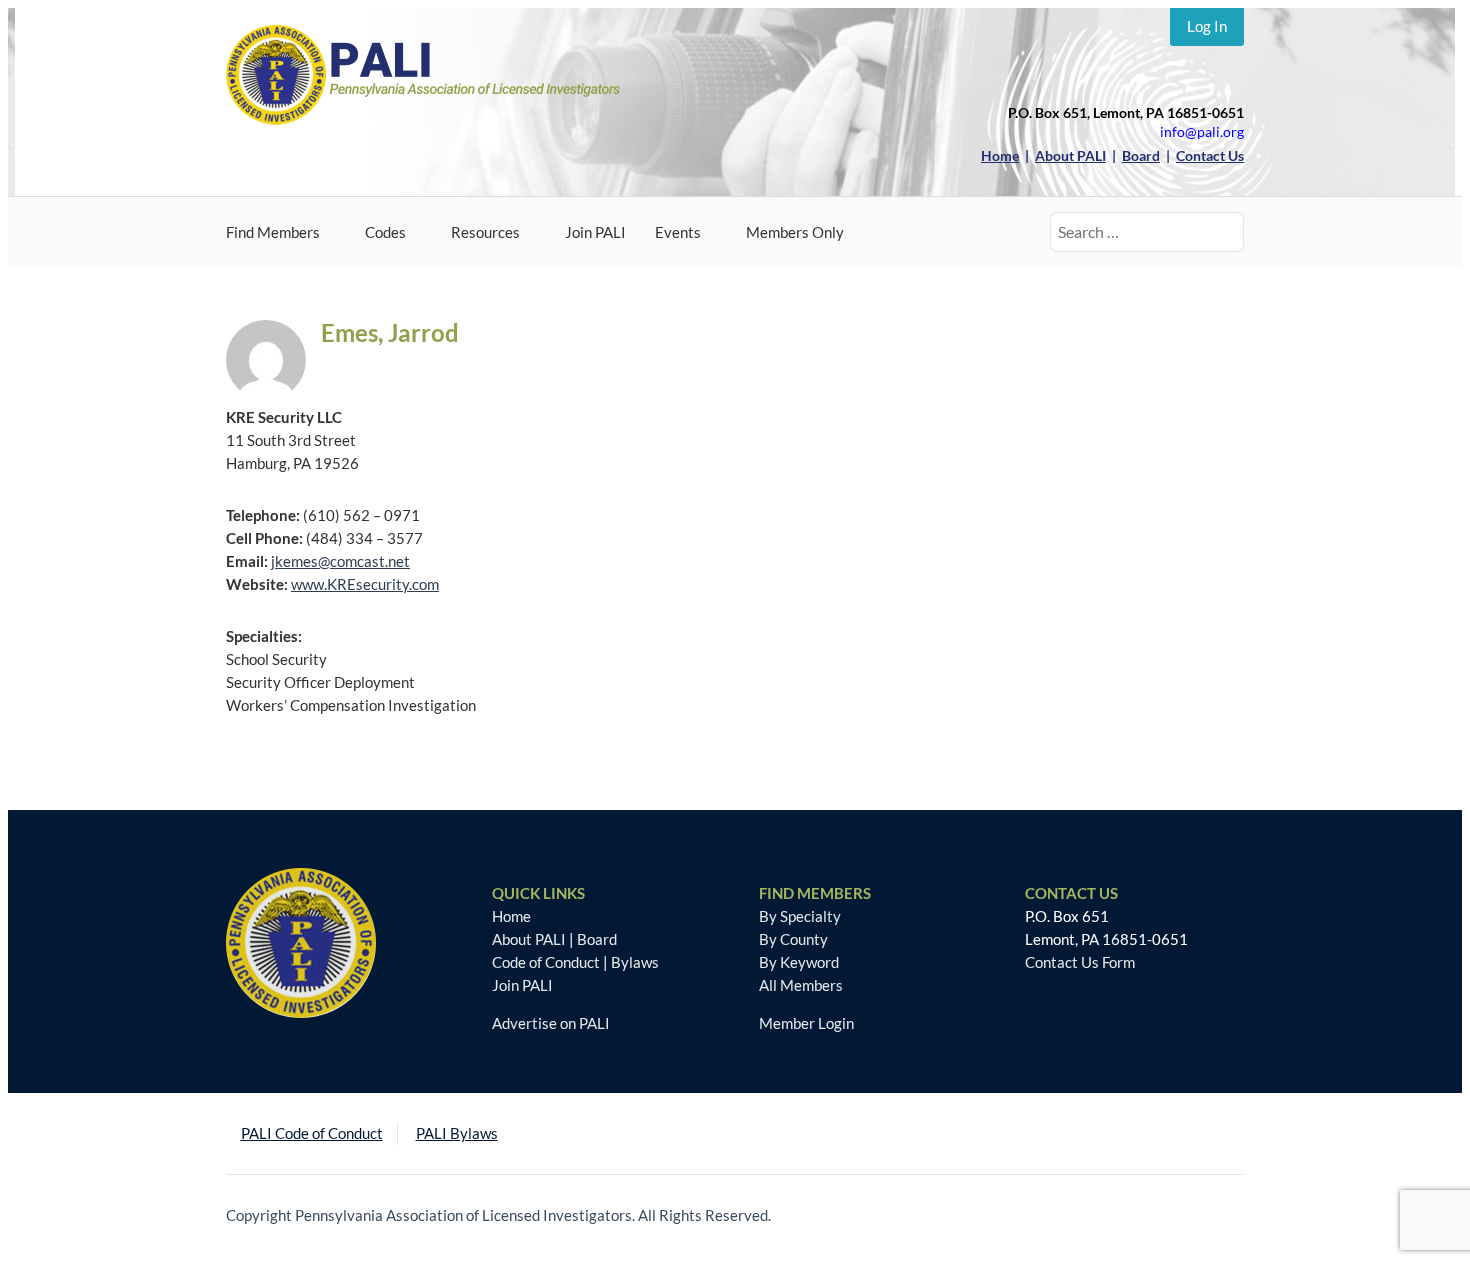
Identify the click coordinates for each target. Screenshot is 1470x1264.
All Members (801, 985)
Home (511, 916)
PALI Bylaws (457, 1133)
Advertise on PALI (551, 1023)
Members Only (795, 232)
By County (793, 939)
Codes (385, 232)
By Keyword (799, 962)
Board (597, 939)
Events (678, 232)
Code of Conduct (546, 962)
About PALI (529, 939)
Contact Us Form (1080, 962)
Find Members (273, 232)
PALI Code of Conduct (312, 1133)
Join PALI (595, 232)
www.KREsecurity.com (365, 584)
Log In (1207, 26)
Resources (485, 232)
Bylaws (635, 962)
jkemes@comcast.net (340, 561)
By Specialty (800, 916)
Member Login (806, 1023)
